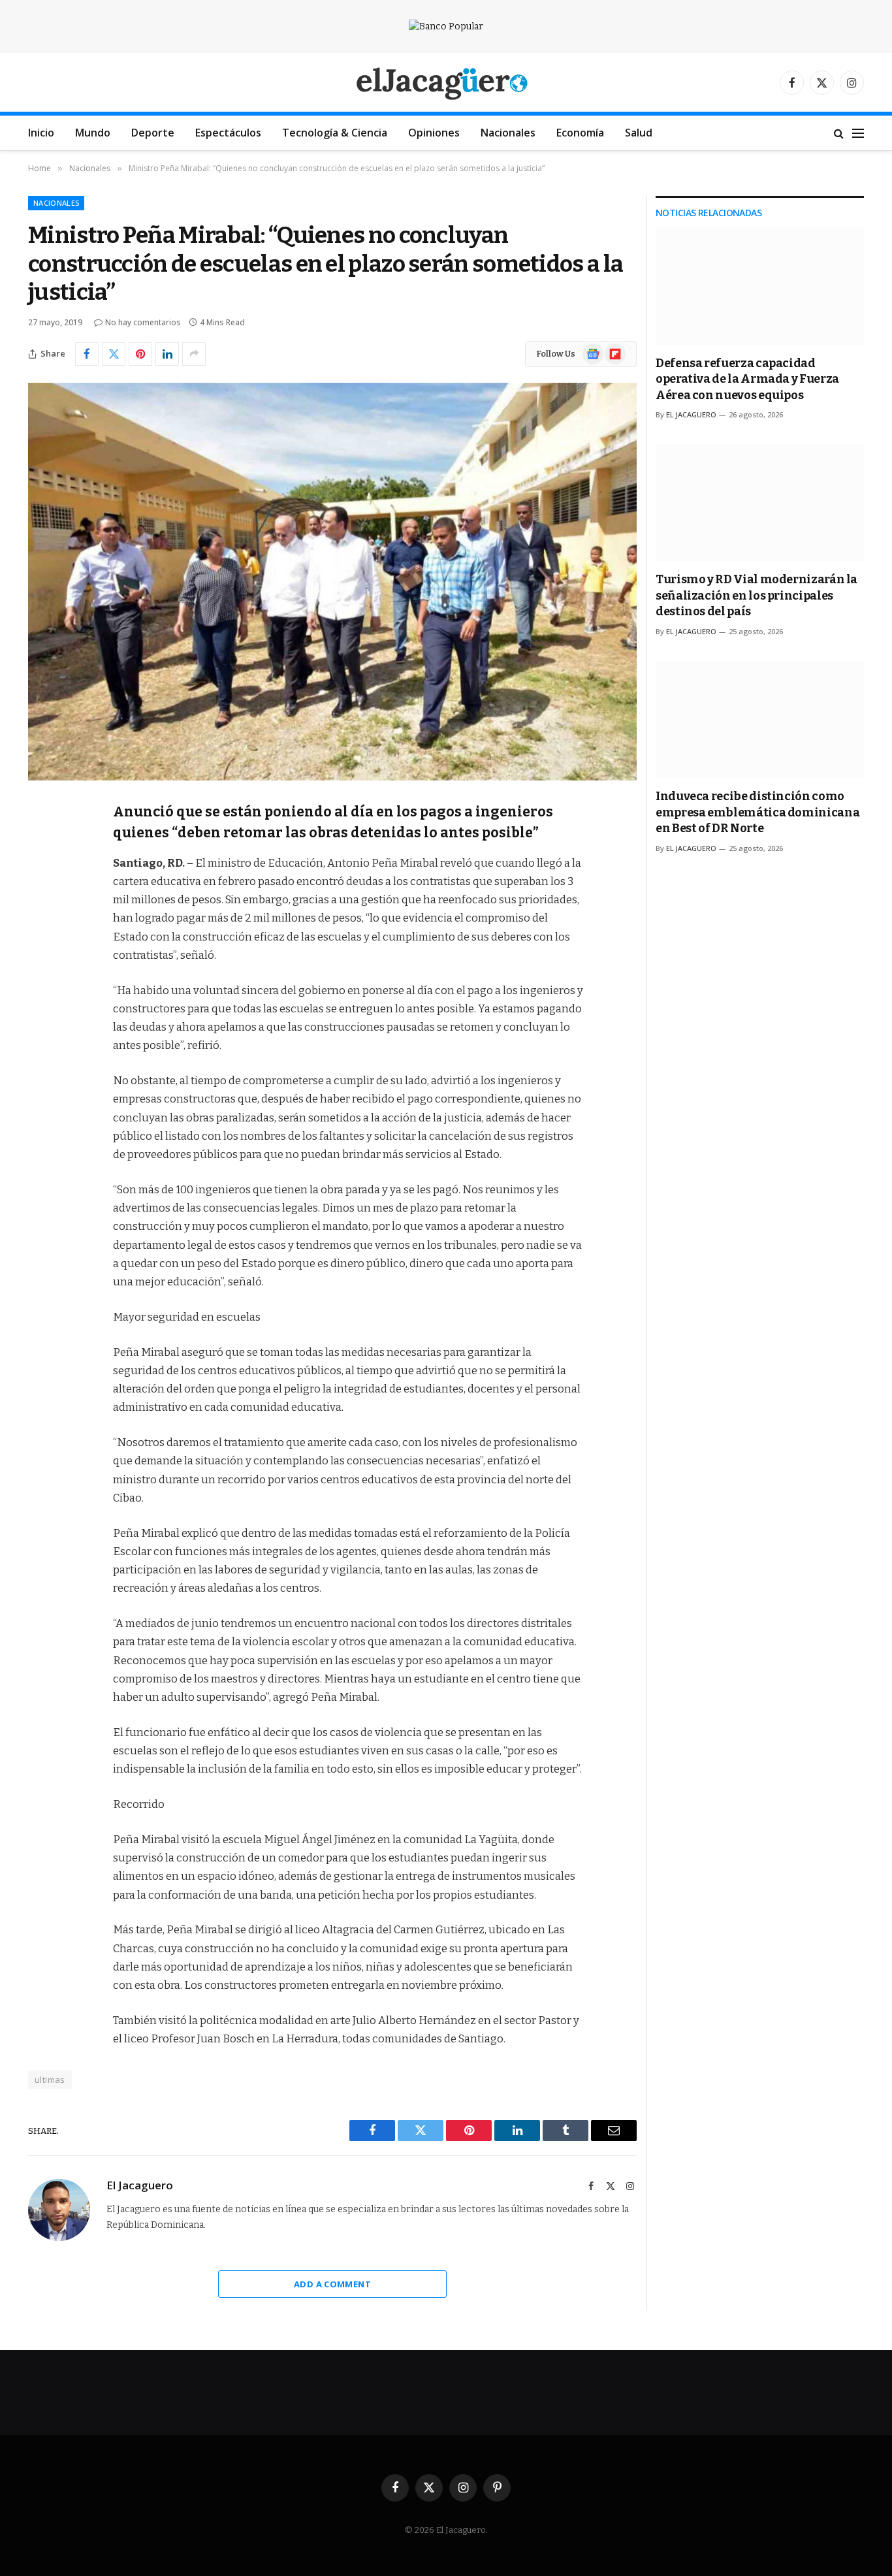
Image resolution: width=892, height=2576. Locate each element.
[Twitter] (41, 878)
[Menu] (858, 133)
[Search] (839, 133)
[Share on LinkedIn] (167, 354)
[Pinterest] (41, 944)
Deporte (153, 133)
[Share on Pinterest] (140, 354)
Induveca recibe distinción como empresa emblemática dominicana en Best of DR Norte (757, 812)
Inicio (41, 133)
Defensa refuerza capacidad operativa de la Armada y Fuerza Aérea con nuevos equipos (747, 379)
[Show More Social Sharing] (194, 354)
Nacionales (508, 133)
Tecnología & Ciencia (335, 133)
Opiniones (434, 133)
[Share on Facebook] (87, 354)
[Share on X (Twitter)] (114, 354)
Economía (580, 133)
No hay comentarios (143, 322)
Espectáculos (228, 133)
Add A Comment (332, 2284)
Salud (639, 133)
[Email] (41, 978)
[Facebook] (41, 845)
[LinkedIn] (41, 911)
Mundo (93, 133)
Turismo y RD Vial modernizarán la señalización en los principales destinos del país (757, 595)
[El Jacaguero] (446, 83)
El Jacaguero (140, 2185)
